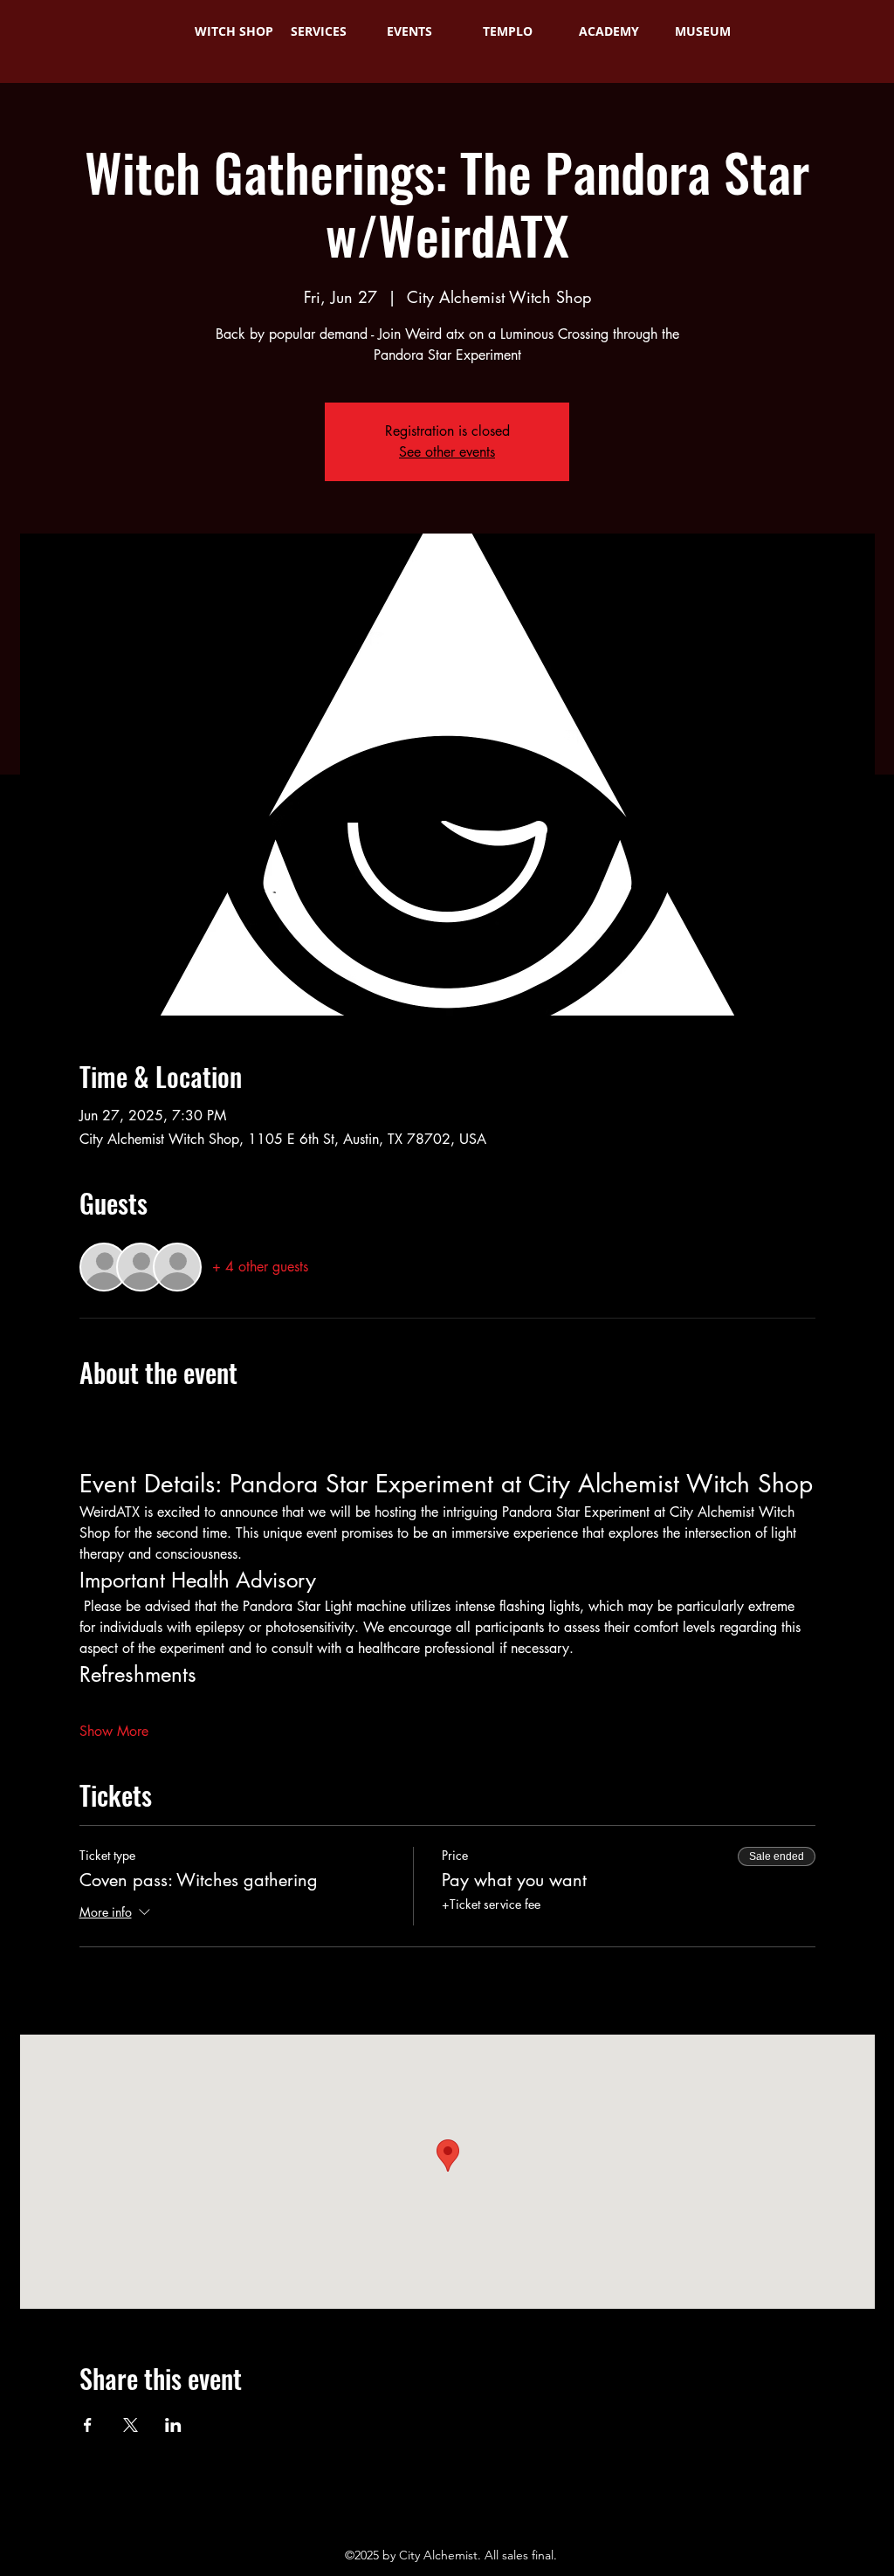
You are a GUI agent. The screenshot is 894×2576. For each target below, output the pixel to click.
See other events (447, 452)
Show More (114, 1731)
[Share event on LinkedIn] (173, 2425)
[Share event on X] (131, 2425)
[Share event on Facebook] (88, 2425)
